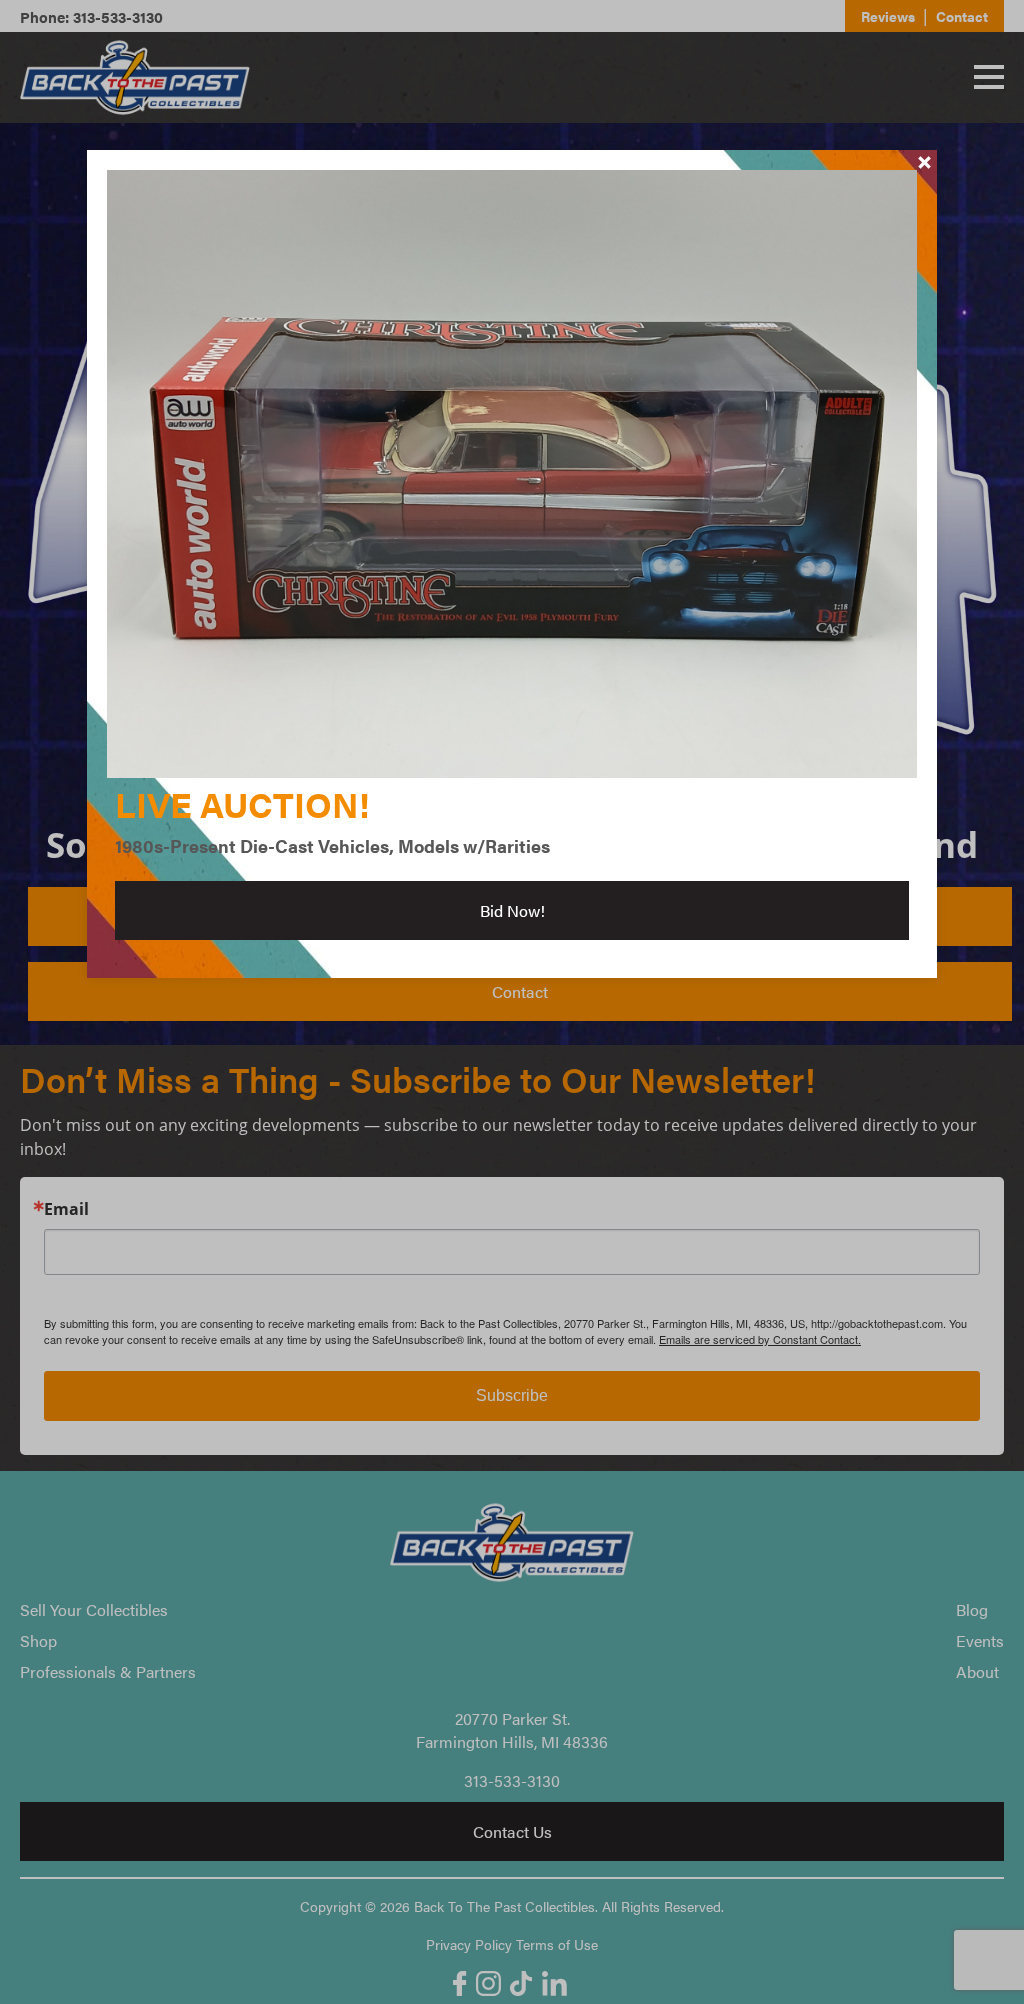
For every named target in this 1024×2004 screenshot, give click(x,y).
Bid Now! (512, 910)
